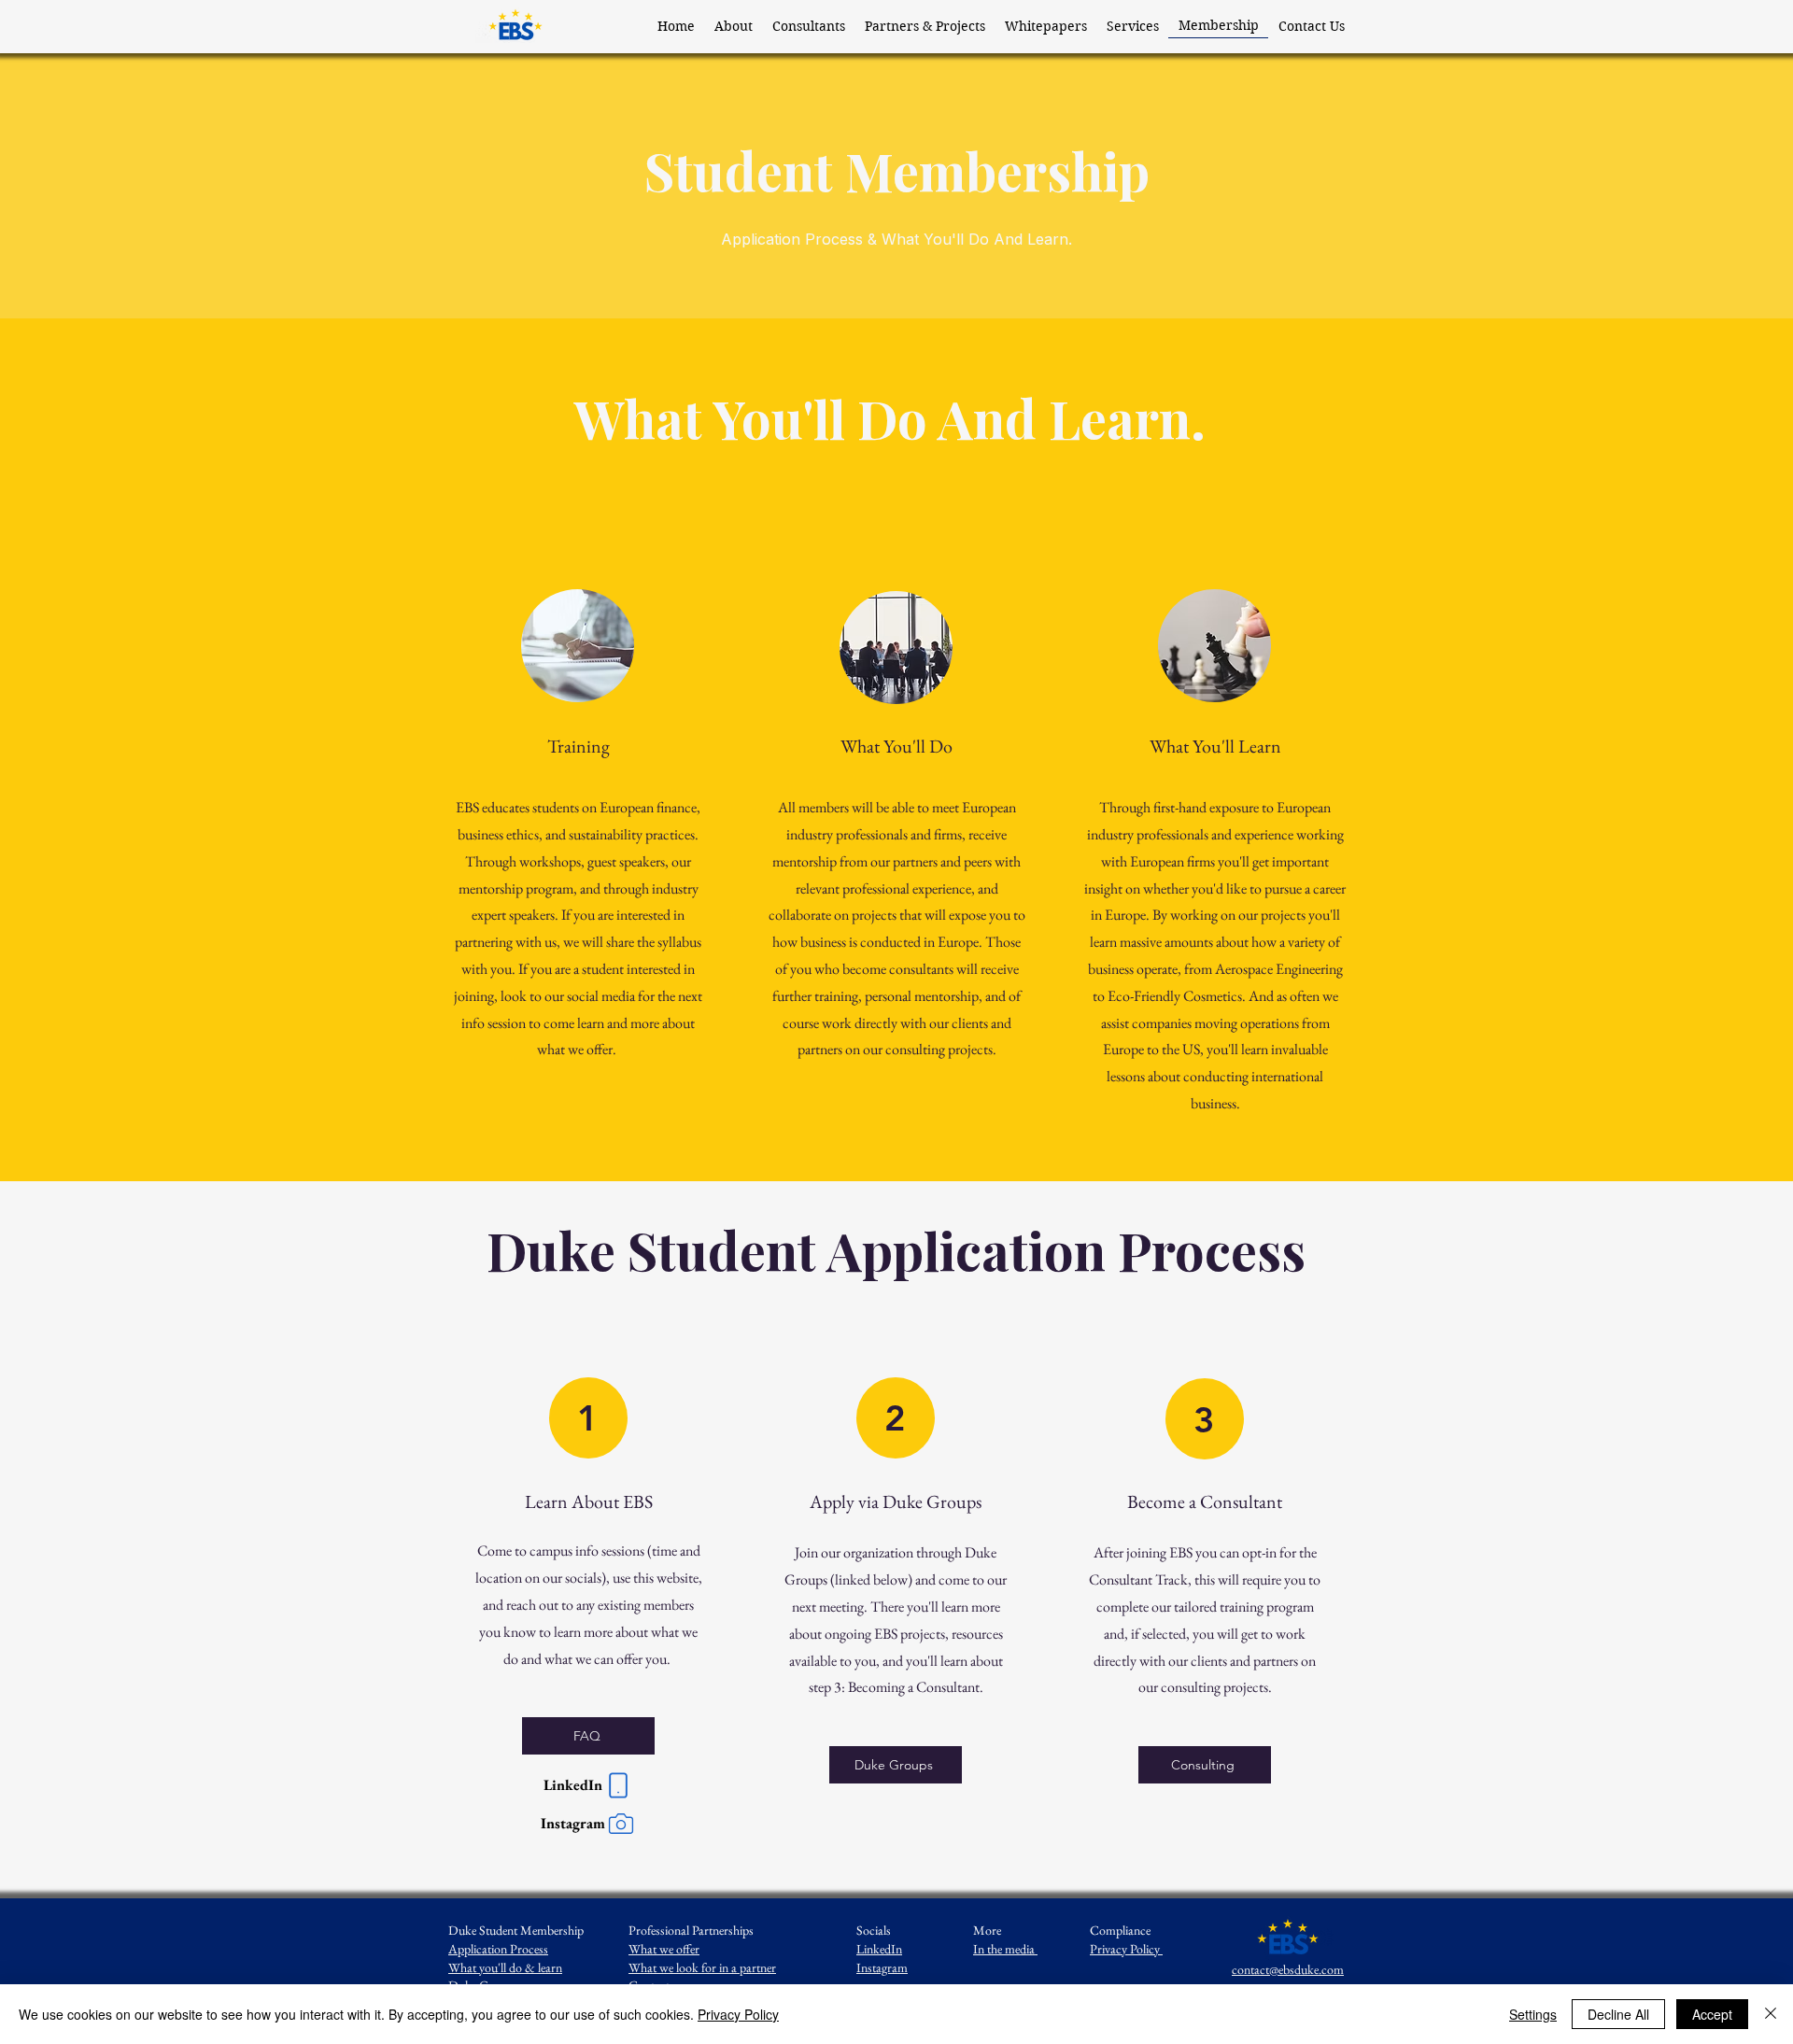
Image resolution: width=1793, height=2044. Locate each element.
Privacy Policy (1126, 1949)
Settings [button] (1533, 2014)
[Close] (1771, 2014)
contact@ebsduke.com (1288, 1969)
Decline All (1618, 2014)
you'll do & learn (505, 1967)
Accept (1712, 2014)
